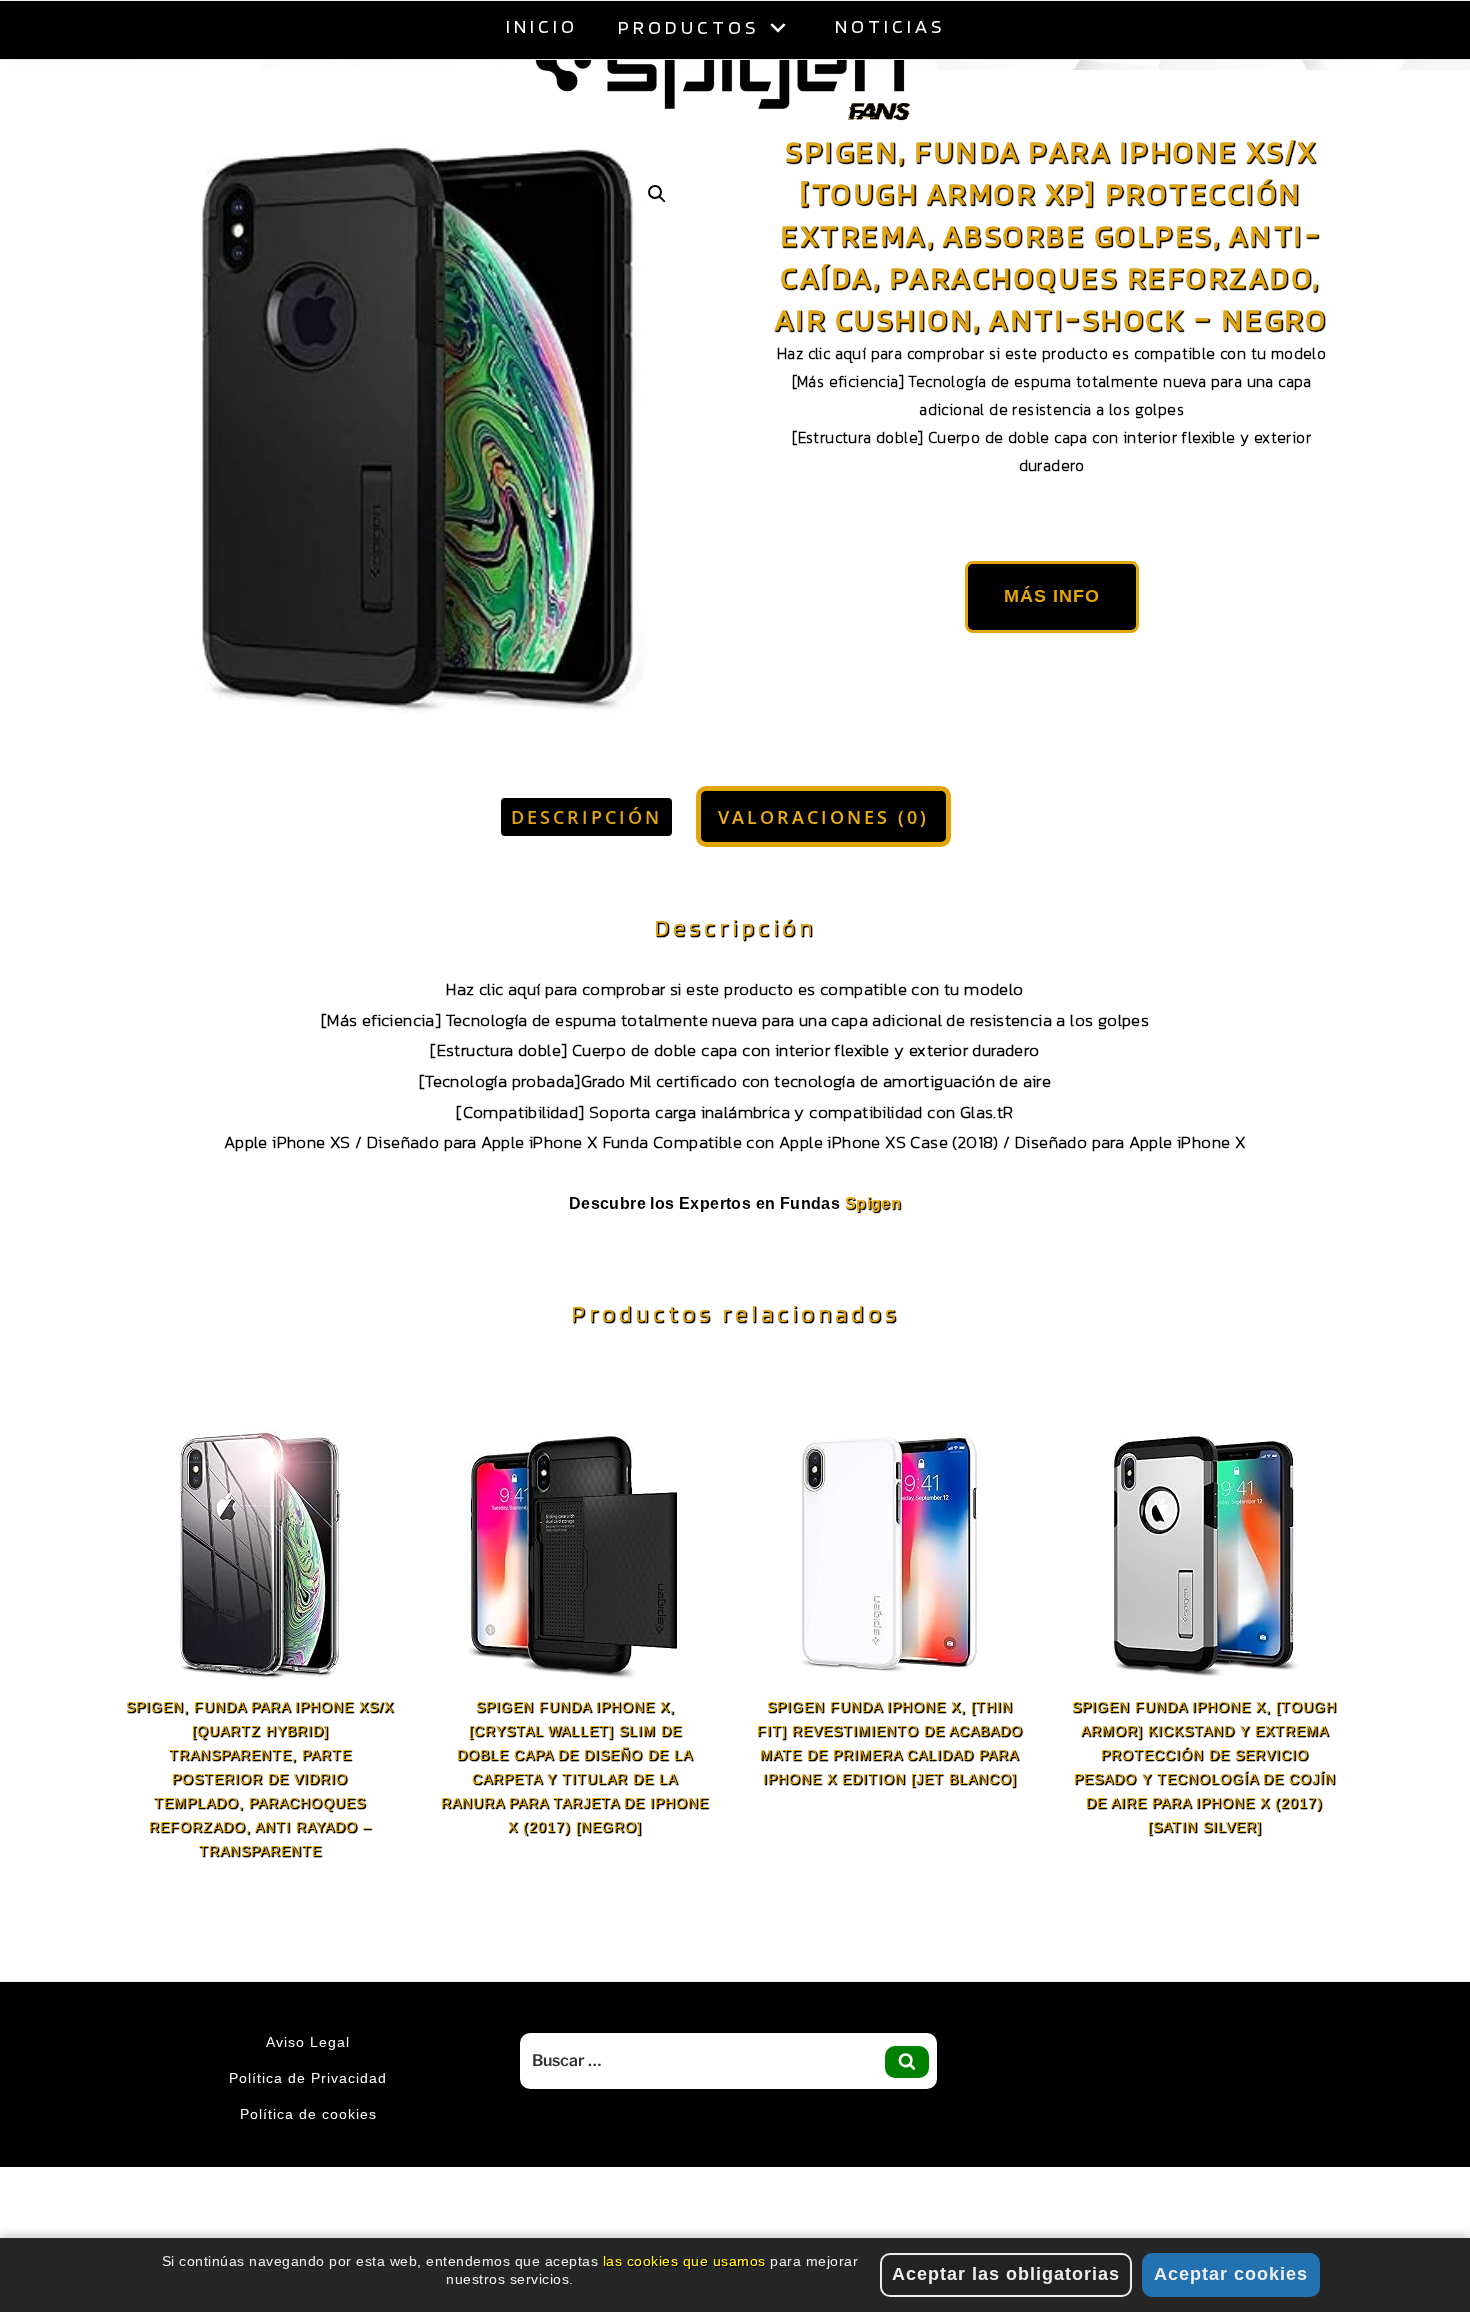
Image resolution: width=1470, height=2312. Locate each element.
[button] (657, 244)
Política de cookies (308, 2164)
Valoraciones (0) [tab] (823, 867)
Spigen (873, 1253)
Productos (688, 27)
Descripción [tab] (586, 867)
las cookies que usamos (684, 2261)
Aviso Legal (308, 2092)
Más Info (1052, 646)
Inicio (542, 26)
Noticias (890, 26)
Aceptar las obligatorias (1006, 2274)
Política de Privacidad (308, 2128)
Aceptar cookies (1231, 2274)
